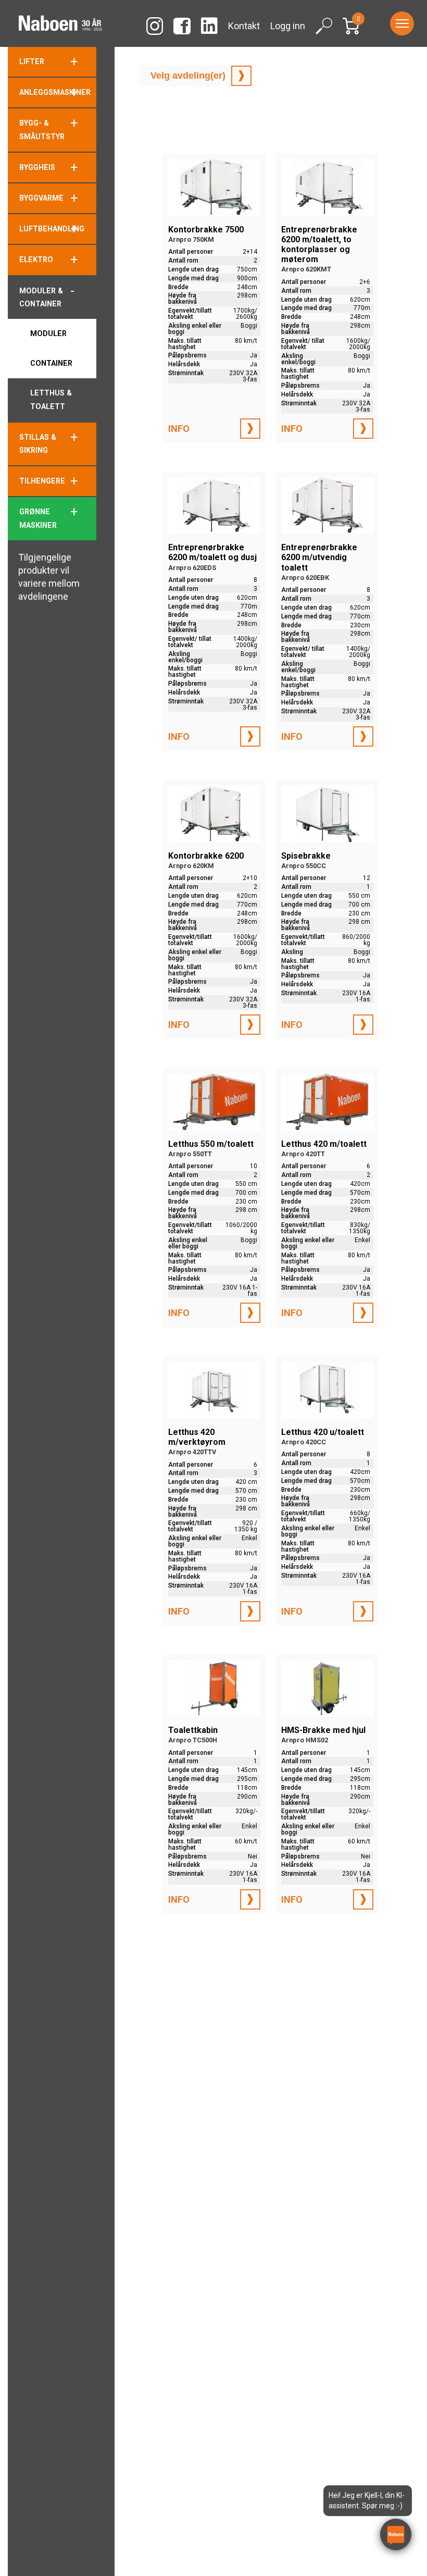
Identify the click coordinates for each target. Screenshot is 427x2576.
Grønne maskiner (38, 518)
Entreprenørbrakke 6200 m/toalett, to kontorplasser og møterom (319, 249)
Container (51, 363)
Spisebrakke (306, 860)
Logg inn (288, 26)
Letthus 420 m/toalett (324, 1148)
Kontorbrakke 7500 (206, 234)
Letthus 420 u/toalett (323, 1436)
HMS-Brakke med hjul (323, 1735)
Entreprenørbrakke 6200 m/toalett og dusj (212, 557)
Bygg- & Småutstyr (42, 129)
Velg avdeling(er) (188, 76)
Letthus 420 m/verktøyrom (197, 1441)
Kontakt (244, 26)
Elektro (36, 259)
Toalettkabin (193, 1735)
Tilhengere (42, 481)
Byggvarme (41, 198)
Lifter (32, 61)
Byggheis (37, 167)
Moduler (48, 333)
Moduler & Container (41, 297)
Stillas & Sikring (38, 444)
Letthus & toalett (51, 399)
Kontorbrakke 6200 (206, 860)
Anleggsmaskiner (55, 92)
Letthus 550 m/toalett (211, 1148)
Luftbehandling (52, 229)
